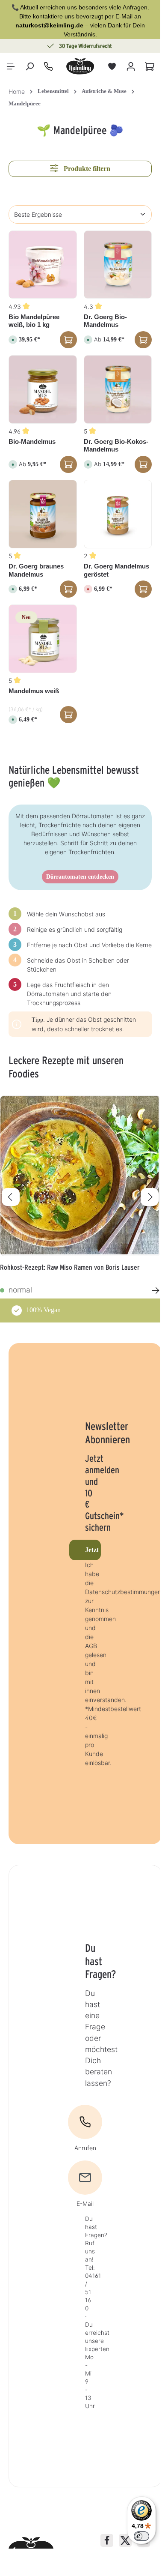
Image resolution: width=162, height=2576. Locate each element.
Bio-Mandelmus (32, 441)
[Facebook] (107, 2540)
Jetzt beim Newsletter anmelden (93, 1550)
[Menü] (11, 66)
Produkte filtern (86, 169)
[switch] (141, 2536)
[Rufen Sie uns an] (48, 66)
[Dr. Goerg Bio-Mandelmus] (118, 265)
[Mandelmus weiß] (43, 639)
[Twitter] (125, 2540)
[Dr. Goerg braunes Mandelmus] (43, 514)
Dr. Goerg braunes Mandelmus (36, 570)
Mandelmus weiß (34, 691)
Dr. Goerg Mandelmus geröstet (116, 570)
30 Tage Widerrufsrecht (85, 46)
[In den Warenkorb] (68, 340)
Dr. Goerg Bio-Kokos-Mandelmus (116, 446)
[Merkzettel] (112, 66)
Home (17, 91)
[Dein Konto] (131, 66)
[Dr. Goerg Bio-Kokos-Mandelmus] (118, 389)
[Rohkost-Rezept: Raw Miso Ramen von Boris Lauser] (80, 1176)
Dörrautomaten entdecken (80, 877)
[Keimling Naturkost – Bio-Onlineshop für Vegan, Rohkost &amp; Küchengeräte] (80, 66)
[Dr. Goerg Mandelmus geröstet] (118, 514)
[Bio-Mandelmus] (43, 389)
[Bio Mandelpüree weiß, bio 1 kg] (43, 265)
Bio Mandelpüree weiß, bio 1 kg (34, 321)
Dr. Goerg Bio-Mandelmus (105, 321)
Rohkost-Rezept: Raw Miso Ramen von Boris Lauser (70, 1267)
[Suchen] (29, 66)
